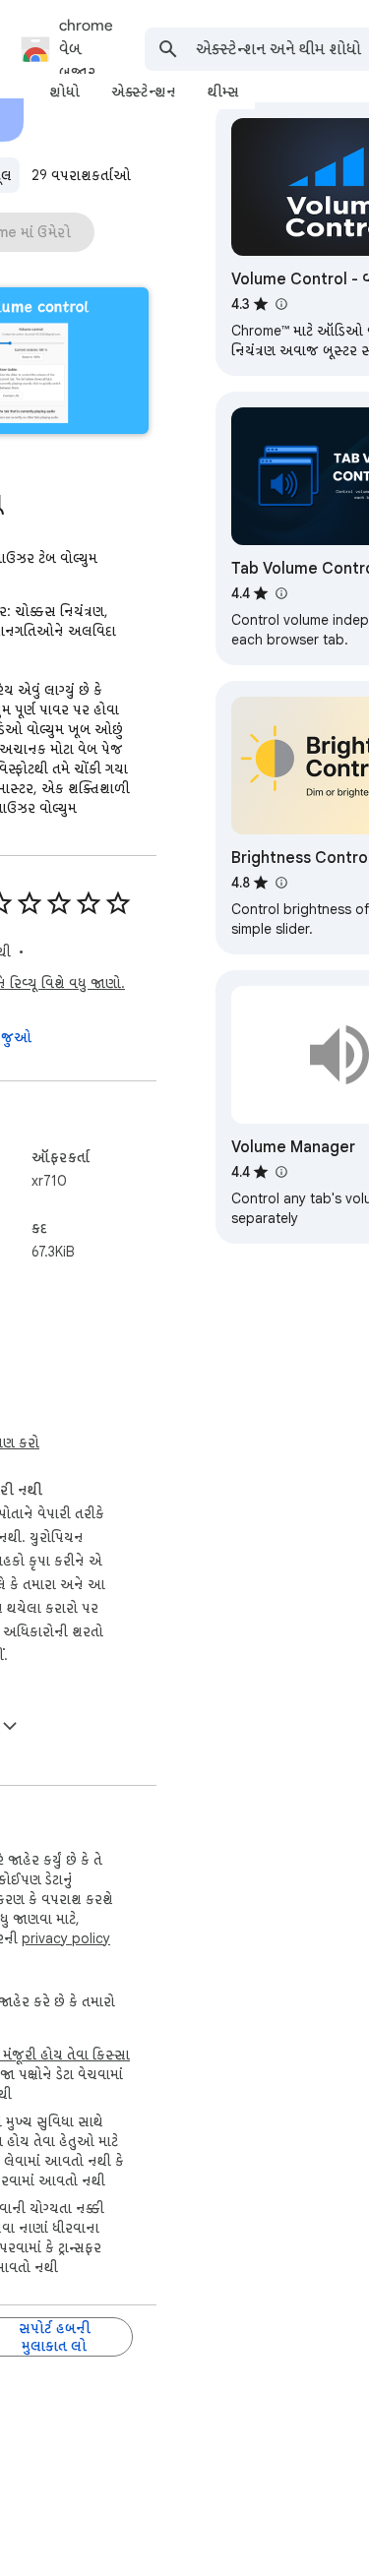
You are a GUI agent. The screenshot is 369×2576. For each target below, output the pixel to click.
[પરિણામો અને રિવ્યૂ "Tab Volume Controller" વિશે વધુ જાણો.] (280, 593)
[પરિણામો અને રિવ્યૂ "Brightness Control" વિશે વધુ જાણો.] (280, 883)
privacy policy (66, 1938)
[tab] (64, 92)
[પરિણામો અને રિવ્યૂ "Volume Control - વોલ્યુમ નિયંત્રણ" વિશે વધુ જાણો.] (280, 304)
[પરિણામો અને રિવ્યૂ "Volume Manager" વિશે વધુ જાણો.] (280, 1172)
